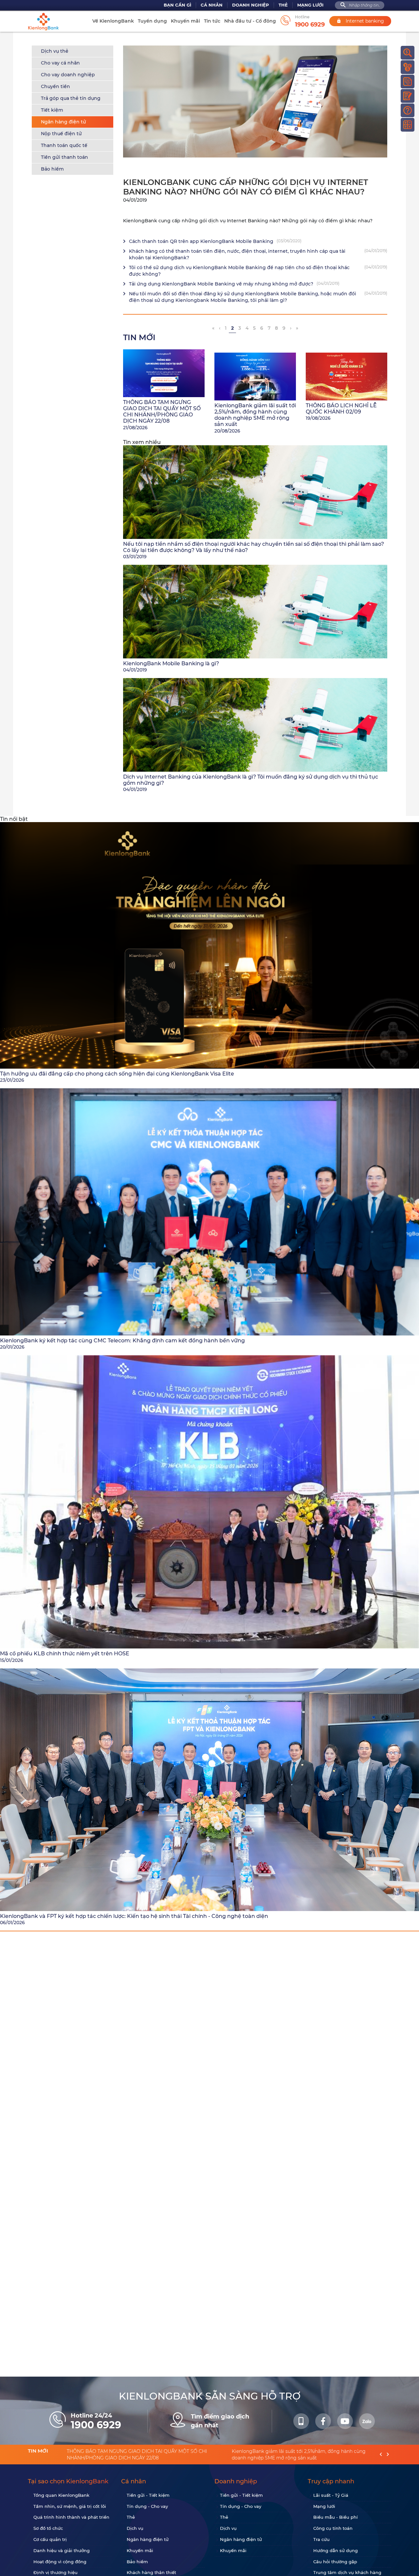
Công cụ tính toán (333, 2528)
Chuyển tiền (55, 86)
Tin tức (212, 21)
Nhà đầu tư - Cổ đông (250, 21)
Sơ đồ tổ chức (48, 2528)
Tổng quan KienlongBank (61, 2495)
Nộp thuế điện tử (61, 134)
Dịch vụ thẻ (55, 51)
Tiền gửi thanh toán (64, 157)
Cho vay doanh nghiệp (68, 75)
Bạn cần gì (177, 5)
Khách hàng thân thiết (151, 2572)
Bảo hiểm (52, 169)
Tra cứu (321, 2539)
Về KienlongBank (113, 21)
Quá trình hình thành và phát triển (71, 2517)
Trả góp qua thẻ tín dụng (71, 98)
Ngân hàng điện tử (64, 122)
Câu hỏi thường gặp (335, 2562)
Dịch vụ (135, 2528)
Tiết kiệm (52, 110)
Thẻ (283, 5)
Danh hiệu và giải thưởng (62, 2550)
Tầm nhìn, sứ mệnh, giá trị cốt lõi (70, 2506)
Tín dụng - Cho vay (147, 2506)
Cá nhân (212, 5)
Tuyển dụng (152, 21)
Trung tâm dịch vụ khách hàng (347, 2572)
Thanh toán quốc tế (64, 145)
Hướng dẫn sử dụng (336, 2550)
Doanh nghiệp (251, 5)
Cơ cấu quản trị (50, 2539)
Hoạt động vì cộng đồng (60, 2562)
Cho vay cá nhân (60, 63)
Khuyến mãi (185, 21)
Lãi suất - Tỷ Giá (331, 2495)
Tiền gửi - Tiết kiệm (148, 2495)
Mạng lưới (310, 5)
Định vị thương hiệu (55, 2572)
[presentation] (381, 2455)
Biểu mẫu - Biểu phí (336, 2517)
